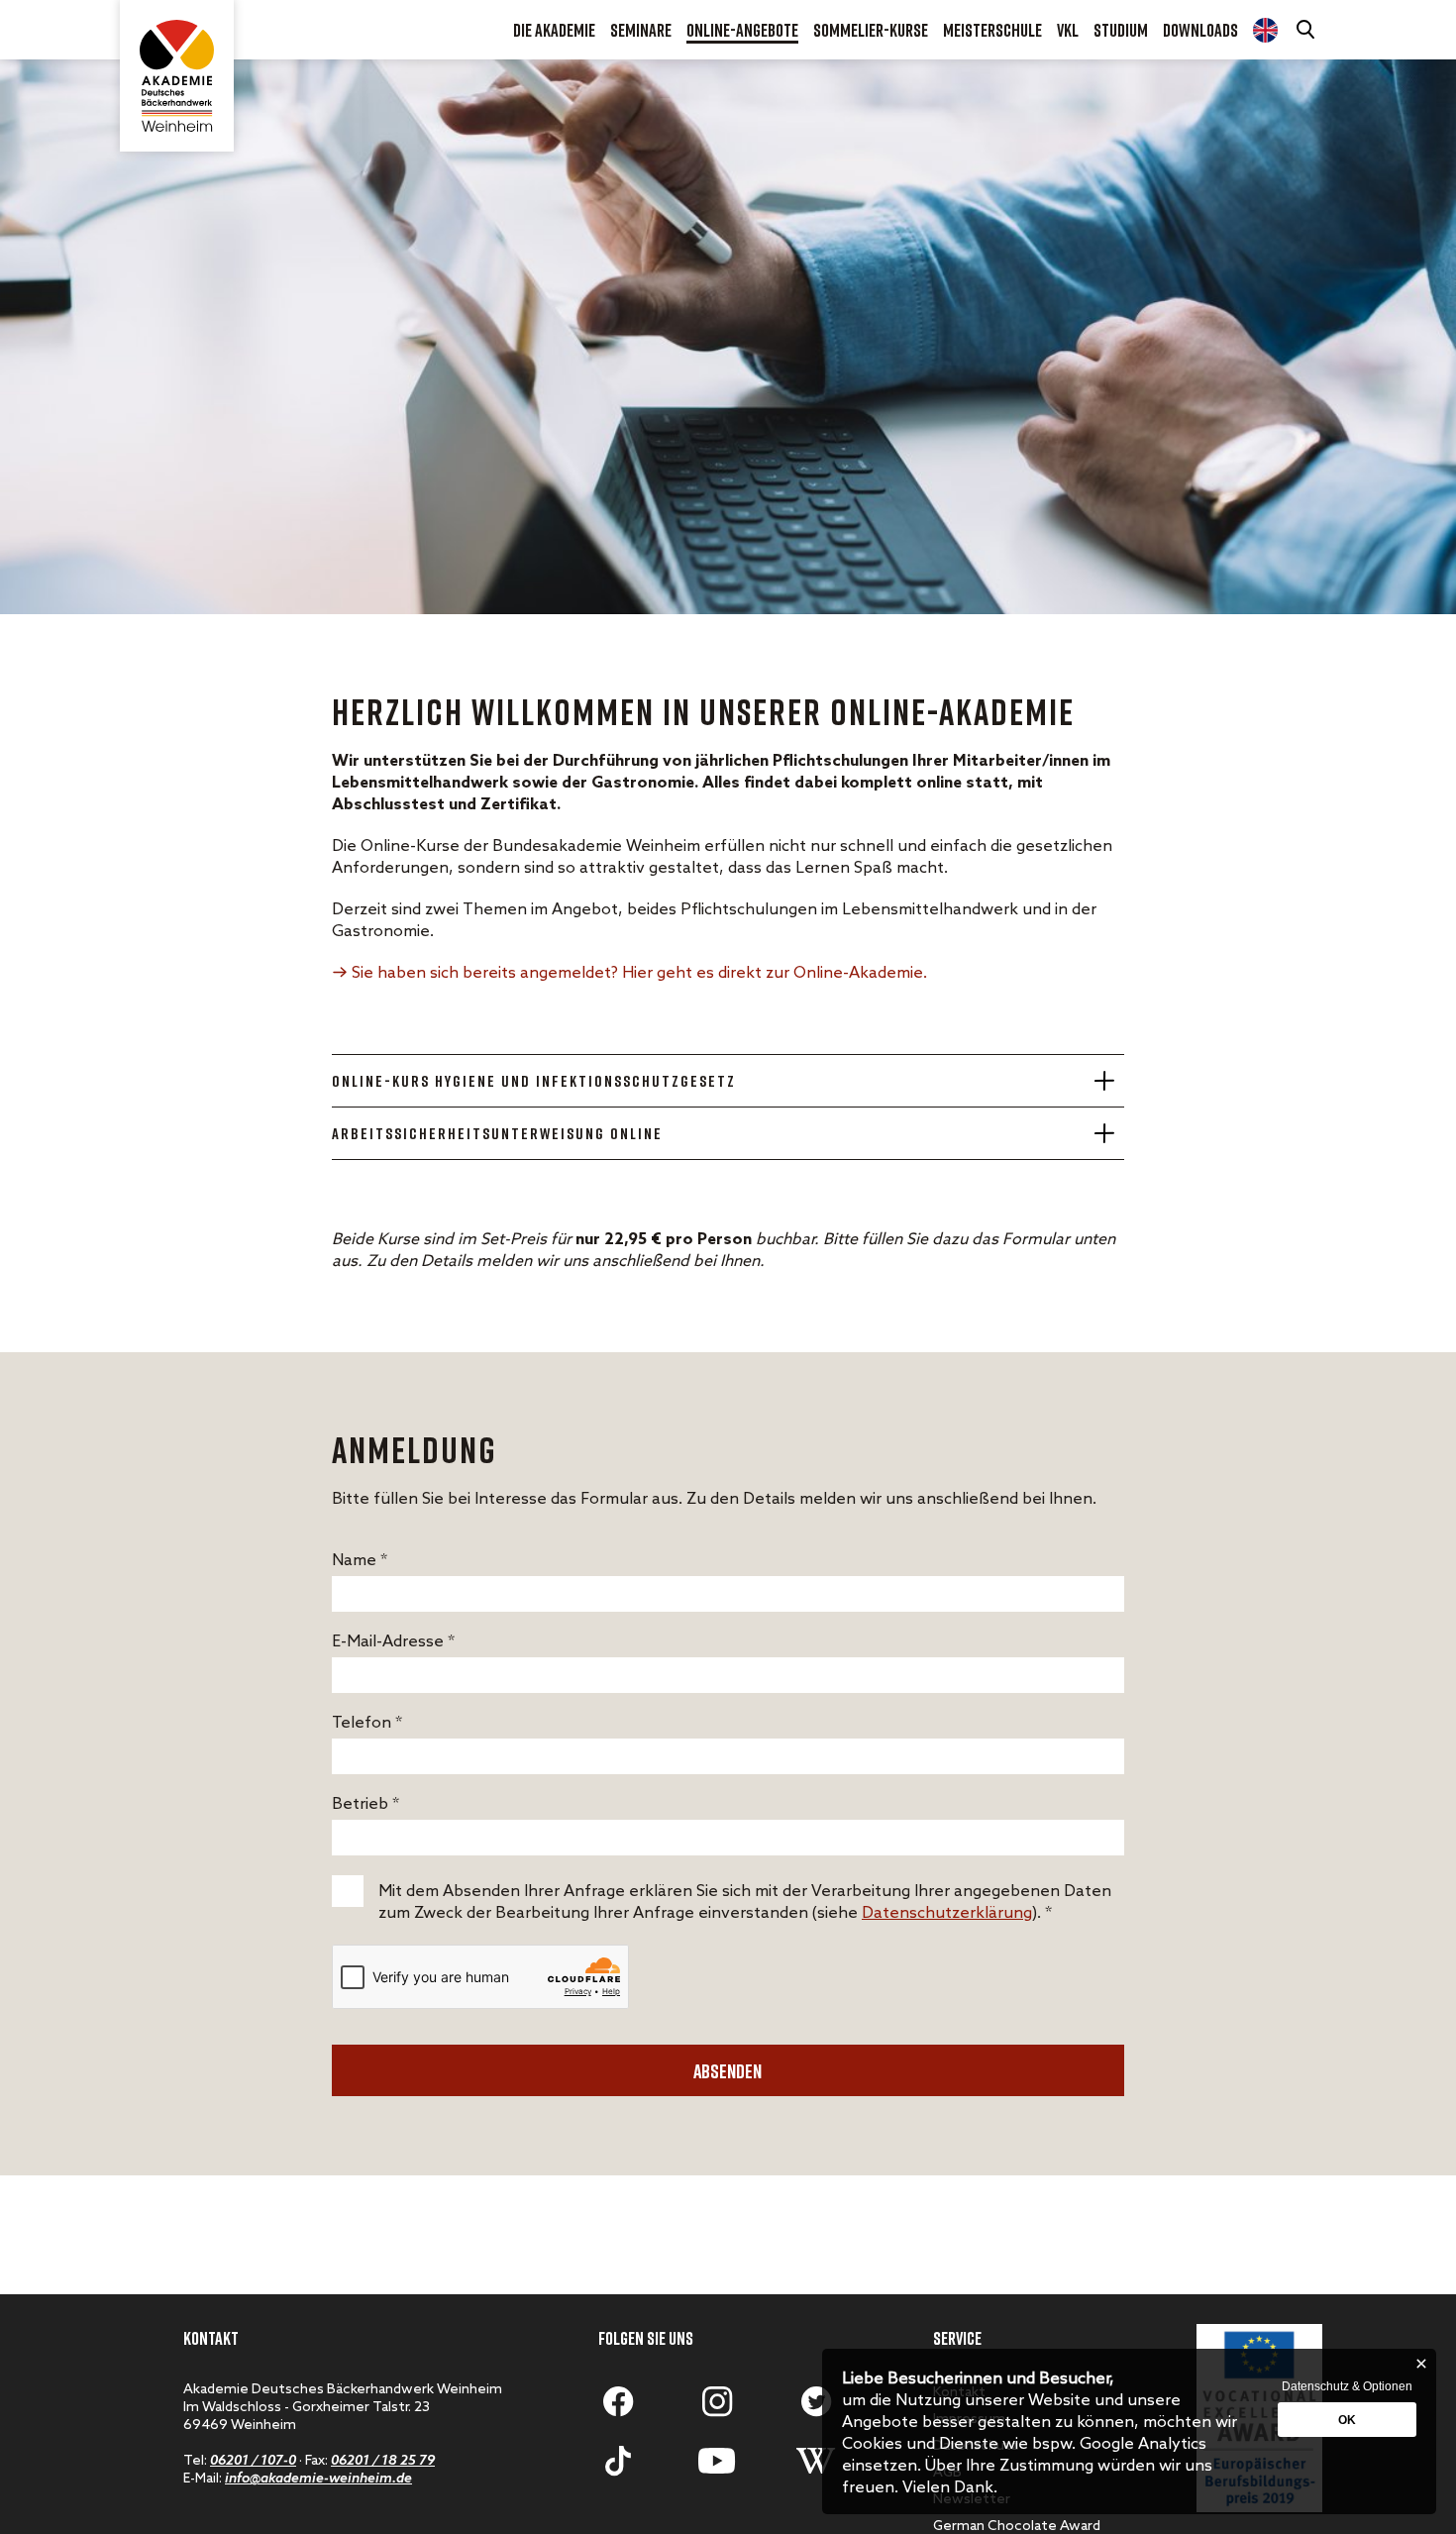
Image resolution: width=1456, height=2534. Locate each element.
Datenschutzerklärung (947, 1913)
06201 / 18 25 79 (383, 2461)
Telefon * (367, 1723)
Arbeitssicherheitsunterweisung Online (497, 1133)
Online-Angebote (742, 30)
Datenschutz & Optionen (1347, 2386)
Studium (1121, 30)
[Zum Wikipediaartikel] (816, 2461)
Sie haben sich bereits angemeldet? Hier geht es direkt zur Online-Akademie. (639, 973)
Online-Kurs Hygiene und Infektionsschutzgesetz (534, 1081)
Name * (360, 1561)
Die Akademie (554, 30)
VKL (1068, 30)
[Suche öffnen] (1307, 30)
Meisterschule (992, 30)
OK (1347, 2420)
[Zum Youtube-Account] (717, 2461)
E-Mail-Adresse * (393, 1642)
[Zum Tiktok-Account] (618, 2461)
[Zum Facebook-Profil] (618, 2401)
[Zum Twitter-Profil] (816, 2401)
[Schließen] (1421, 2364)
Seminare (641, 30)
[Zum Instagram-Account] (717, 2401)
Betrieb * (365, 1804)
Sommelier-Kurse (871, 30)
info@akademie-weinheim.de (318, 2479)
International (1265, 30)
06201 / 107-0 (253, 2461)
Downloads (1200, 30)
